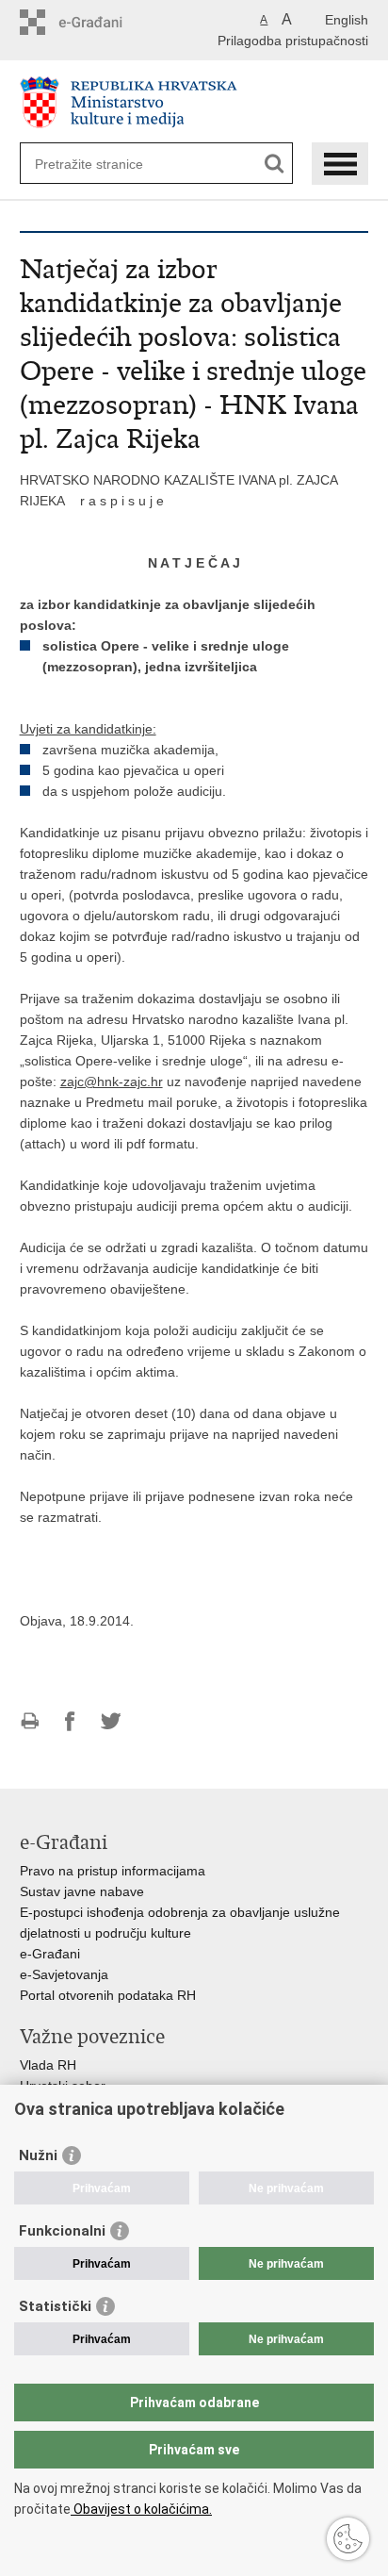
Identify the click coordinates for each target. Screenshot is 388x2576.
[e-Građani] (100, 22)
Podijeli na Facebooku (70, 1721)
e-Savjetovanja (64, 1974)
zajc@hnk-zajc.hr (112, 1082)
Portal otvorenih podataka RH (108, 1995)
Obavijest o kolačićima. (141, 2509)
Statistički (55, 2306)
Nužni (38, 2155)
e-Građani (50, 1954)
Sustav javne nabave (82, 1891)
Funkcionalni (62, 2231)
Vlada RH (48, 2065)
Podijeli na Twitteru (111, 1721)
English (347, 20)
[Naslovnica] (194, 102)
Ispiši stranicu (30, 1721)
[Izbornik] (340, 164)
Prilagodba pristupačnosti (293, 41)
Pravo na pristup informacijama (113, 1871)
